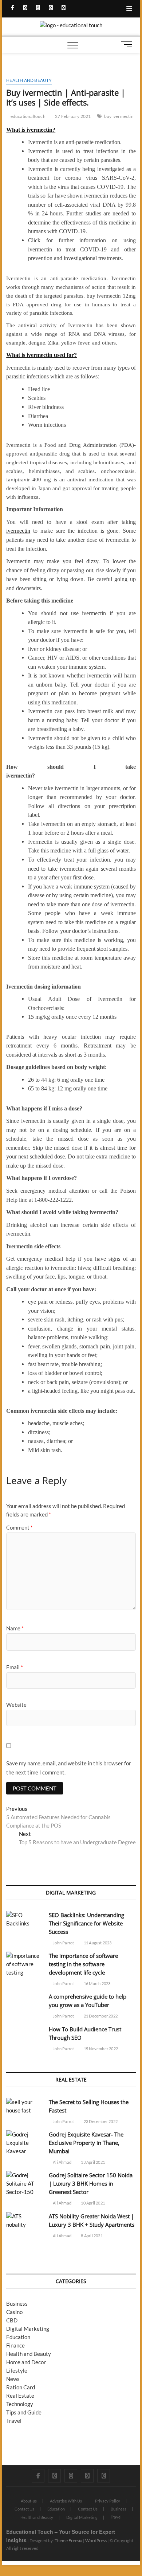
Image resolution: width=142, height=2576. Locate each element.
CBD (12, 2320)
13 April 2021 (92, 2162)
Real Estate (20, 2396)
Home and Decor (26, 2362)
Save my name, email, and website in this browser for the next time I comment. (69, 1768)
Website (16, 1705)
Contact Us (24, 2509)
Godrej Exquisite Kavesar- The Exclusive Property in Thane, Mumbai (86, 2143)
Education (18, 2337)
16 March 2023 (97, 1983)
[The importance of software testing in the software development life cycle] (24, 1964)
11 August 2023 (97, 1943)
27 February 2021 (72, 116)
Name (15, 1628)
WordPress (96, 2541)
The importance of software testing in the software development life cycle (83, 1964)
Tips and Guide (24, 2412)
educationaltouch (27, 116)
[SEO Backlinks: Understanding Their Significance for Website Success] (24, 1919)
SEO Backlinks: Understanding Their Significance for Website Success (86, 1923)
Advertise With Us (66, 2501)
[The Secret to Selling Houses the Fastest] (24, 2106)
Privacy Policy (108, 2501)
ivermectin (18, 531)
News (13, 2379)
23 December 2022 (100, 2121)
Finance (15, 2345)
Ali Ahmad (62, 2162)
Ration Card (21, 2387)
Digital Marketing (28, 2329)
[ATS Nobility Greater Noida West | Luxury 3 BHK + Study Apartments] (24, 2221)
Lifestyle (17, 2370)
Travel (14, 2421)
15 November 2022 (100, 2049)
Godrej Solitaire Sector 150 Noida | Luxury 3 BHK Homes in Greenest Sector (91, 2183)
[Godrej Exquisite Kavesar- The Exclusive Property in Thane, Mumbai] (24, 2143)
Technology (20, 2404)
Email (15, 1667)
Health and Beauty (29, 80)
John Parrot (63, 1943)
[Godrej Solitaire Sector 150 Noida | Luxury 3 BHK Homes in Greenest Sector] (24, 2184)
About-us (29, 2501)
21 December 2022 (100, 2016)
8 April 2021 (91, 2236)
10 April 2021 (92, 2203)
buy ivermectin (119, 116)
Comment (19, 1527)
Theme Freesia (68, 2541)
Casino (14, 2312)
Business (17, 2303)
